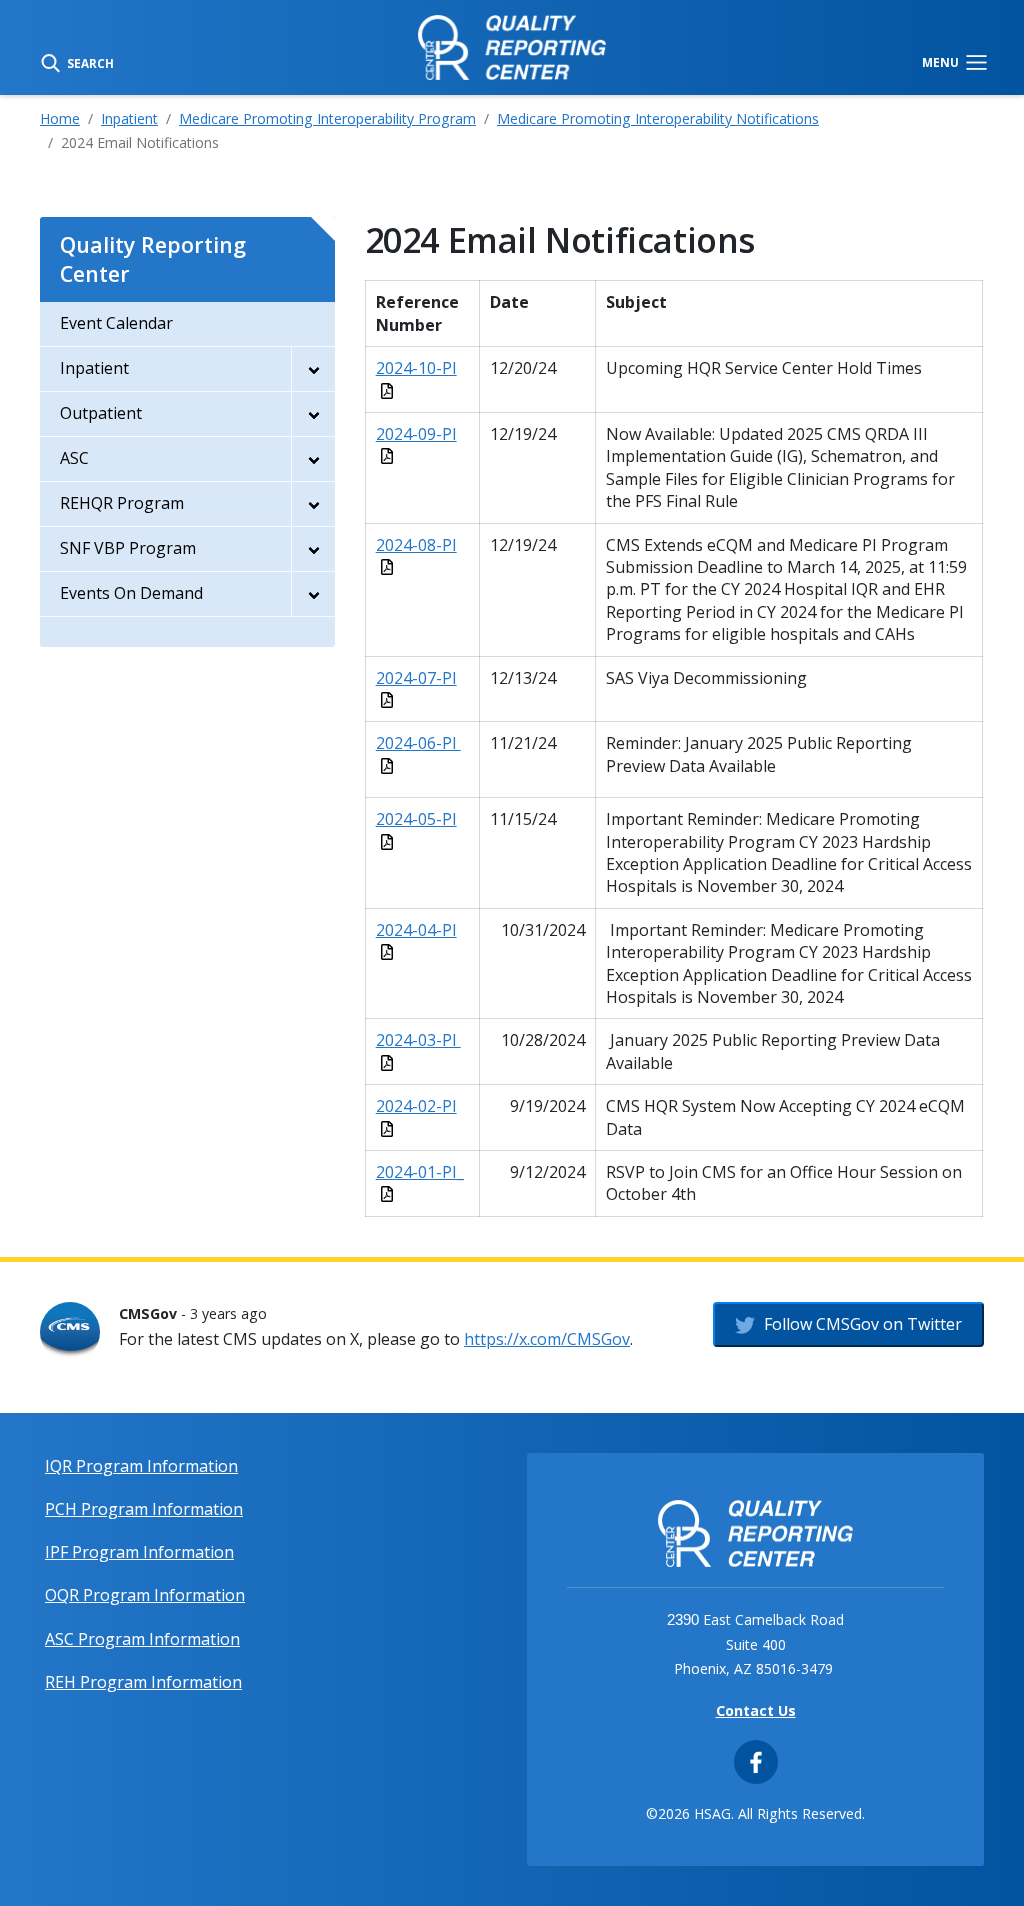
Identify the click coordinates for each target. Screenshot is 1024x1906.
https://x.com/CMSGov (547, 1339)
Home (60, 118)
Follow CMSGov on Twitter (861, 1324)
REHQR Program (122, 503)
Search (89, 62)
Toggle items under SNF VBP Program (313, 549)
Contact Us (756, 1710)
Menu (942, 62)
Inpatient (129, 118)
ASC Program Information (142, 1639)
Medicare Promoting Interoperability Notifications (658, 118)
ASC (74, 458)
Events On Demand (131, 593)
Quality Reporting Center (153, 259)
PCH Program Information (144, 1509)
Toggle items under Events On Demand (313, 594)
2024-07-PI (416, 678)
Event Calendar (116, 323)
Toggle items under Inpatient (313, 369)
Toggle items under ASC (313, 459)
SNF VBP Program (128, 548)
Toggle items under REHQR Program (313, 504)
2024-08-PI (416, 545)
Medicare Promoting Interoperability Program (327, 118)
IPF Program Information (139, 1552)
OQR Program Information (145, 1595)
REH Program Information (143, 1682)
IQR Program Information (141, 1466)
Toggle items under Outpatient (313, 414)
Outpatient (101, 413)
